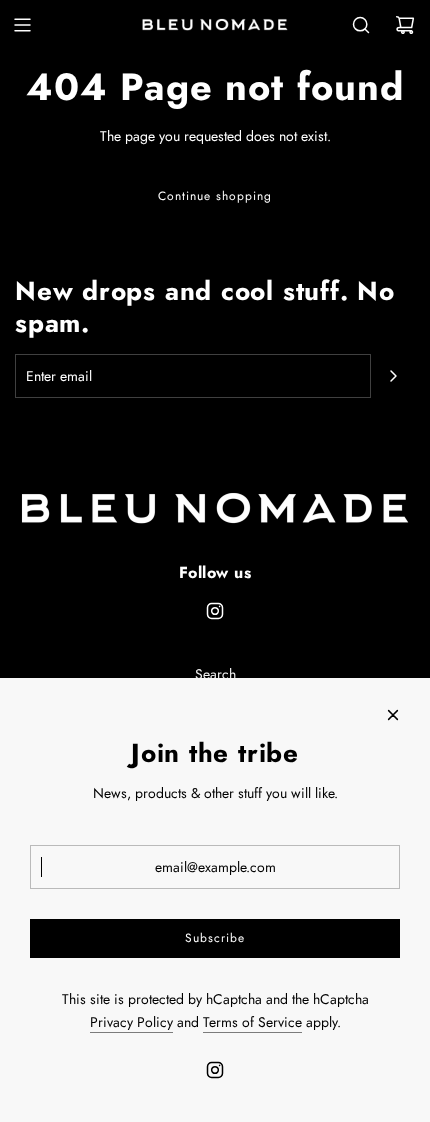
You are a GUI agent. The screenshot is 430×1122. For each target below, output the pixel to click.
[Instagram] (215, 611)
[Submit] (393, 376)
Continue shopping (215, 196)
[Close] (393, 715)
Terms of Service (252, 1022)
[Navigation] (22, 25)
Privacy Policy (131, 1022)
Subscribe (215, 938)
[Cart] (405, 25)
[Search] (361, 25)
